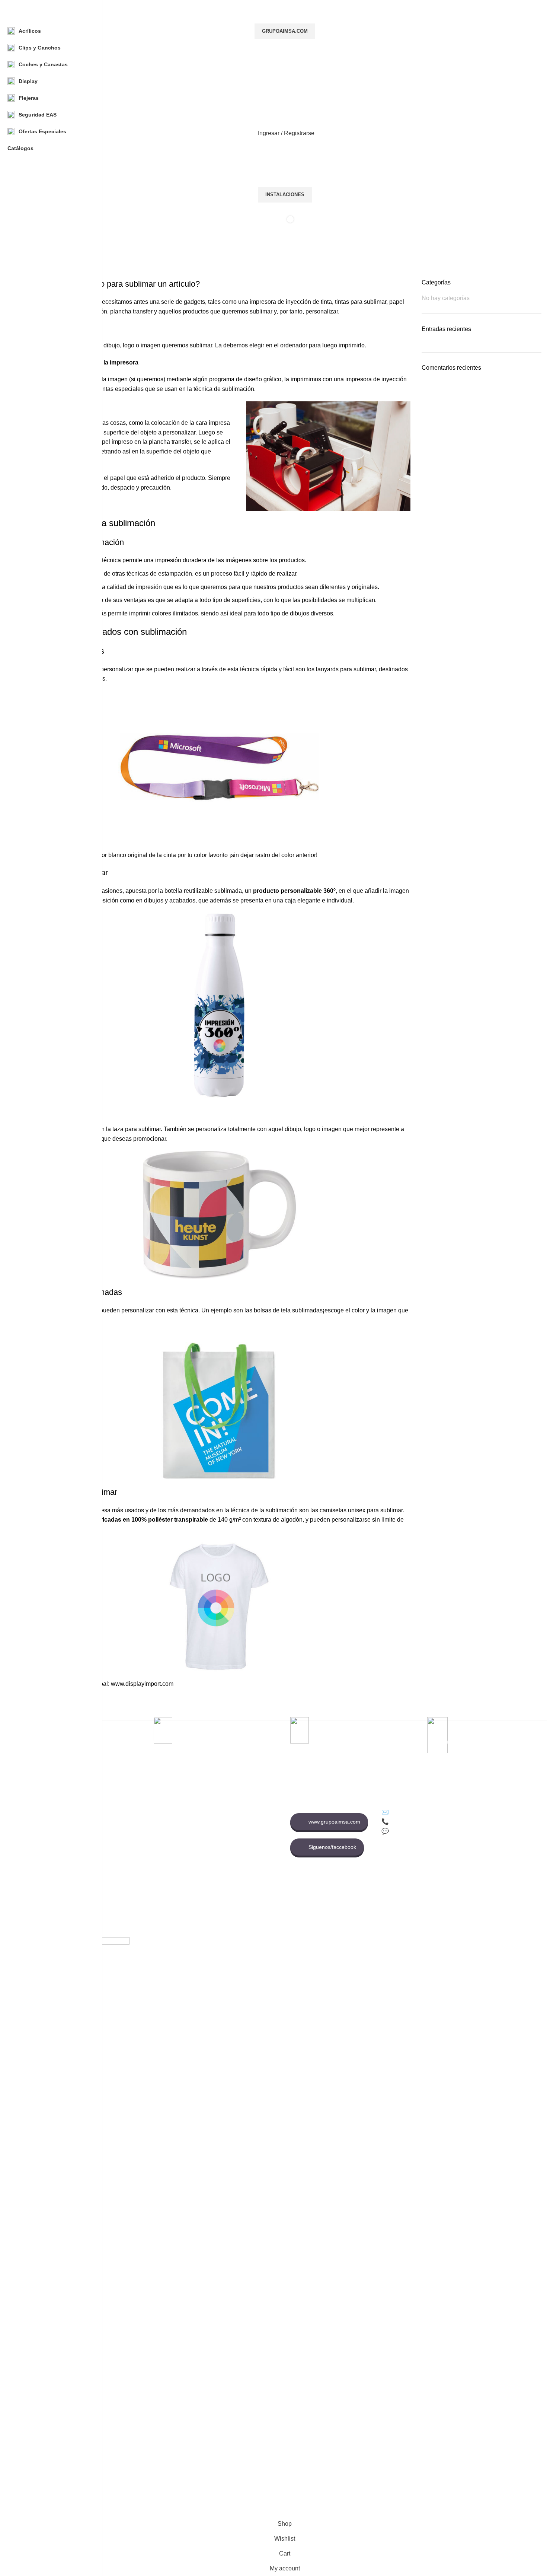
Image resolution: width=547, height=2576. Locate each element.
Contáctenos (123, 1834)
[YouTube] (430, 1864)
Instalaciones (285, 195)
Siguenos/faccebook (332, 1847)
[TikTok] (409, 1864)
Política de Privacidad (224, 1808)
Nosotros (119, 1821)
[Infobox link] (285, 1258)
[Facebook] (389, 1864)
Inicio (114, 1808)
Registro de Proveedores (137, 1872)
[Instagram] (450, 1864)
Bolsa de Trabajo (128, 1847)
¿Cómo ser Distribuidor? (228, 1847)
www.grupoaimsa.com (334, 1822)
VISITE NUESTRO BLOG (229, 1872)
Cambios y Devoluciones (228, 1821)
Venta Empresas (127, 1859)
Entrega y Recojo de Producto (234, 1859)
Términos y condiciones (227, 1834)
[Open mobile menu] (285, 97)
